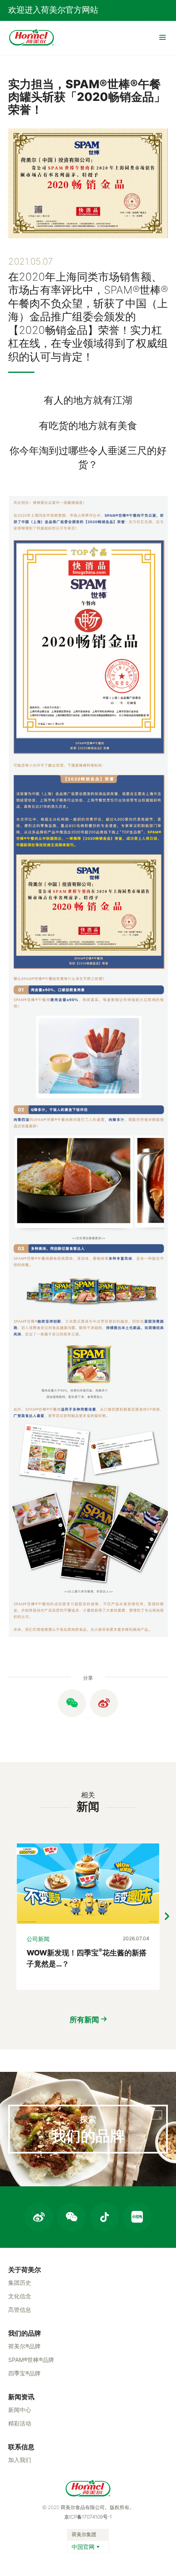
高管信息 (20, 2310)
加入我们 (20, 2460)
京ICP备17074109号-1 (88, 2517)
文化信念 (20, 2296)
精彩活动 (20, 2423)
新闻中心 (20, 2410)
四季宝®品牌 (24, 2373)
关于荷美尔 (25, 2270)
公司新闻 (38, 1939)
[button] (167, 1916)
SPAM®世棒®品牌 (31, 2360)
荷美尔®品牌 (24, 2346)
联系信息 (21, 2447)
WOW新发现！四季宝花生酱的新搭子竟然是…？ (87, 1958)
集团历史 (20, 2283)
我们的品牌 (25, 2333)
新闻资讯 (21, 2397)
